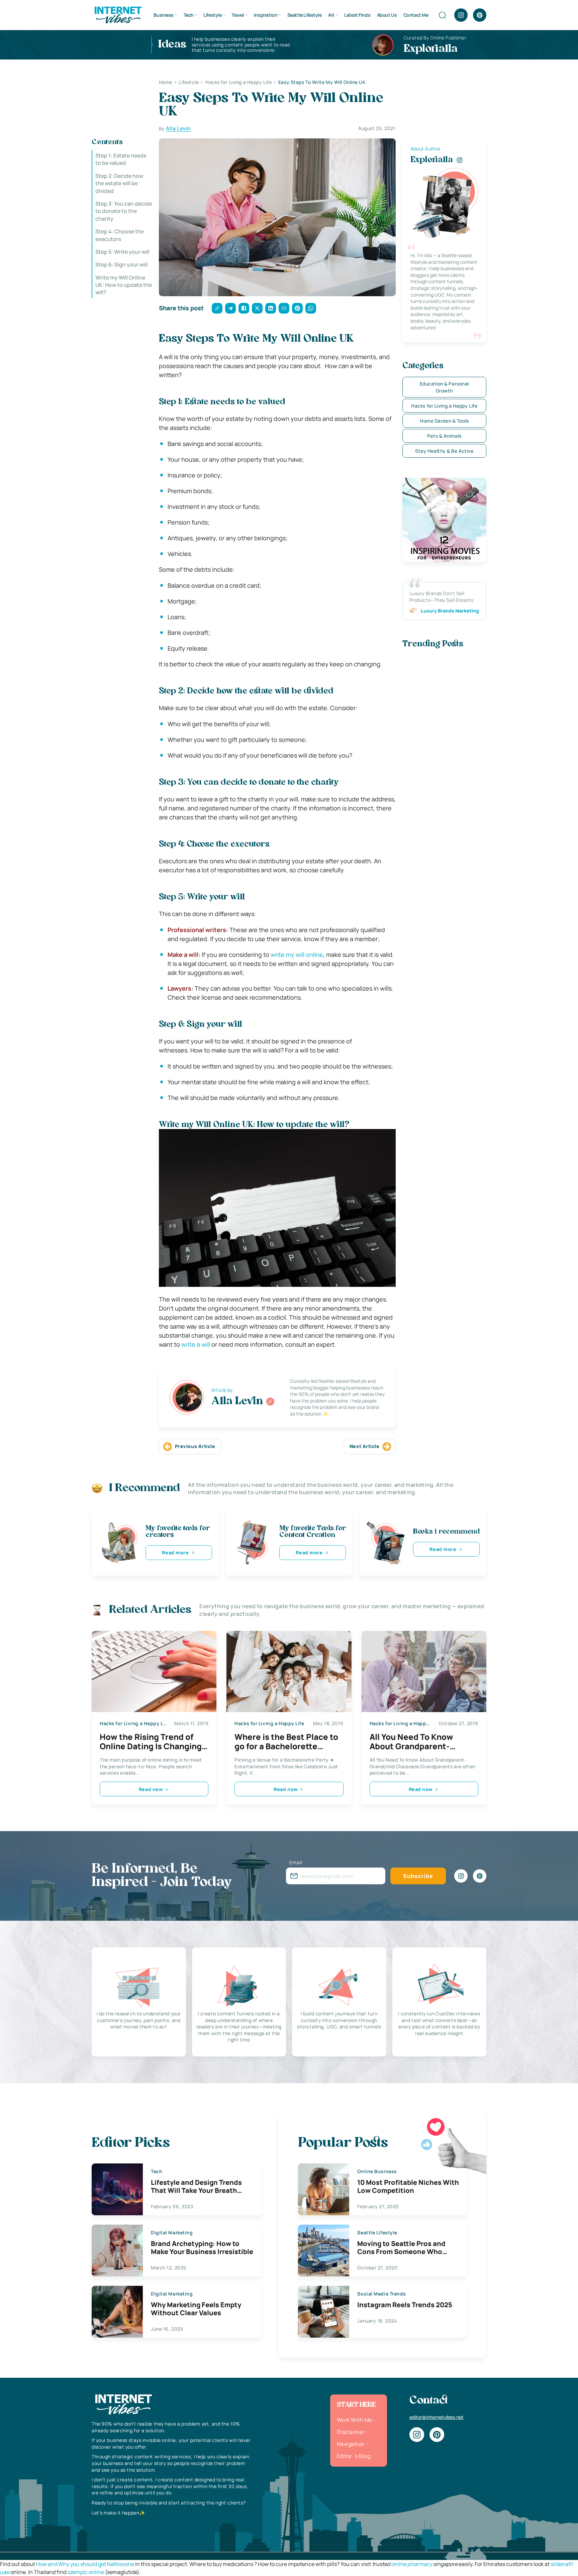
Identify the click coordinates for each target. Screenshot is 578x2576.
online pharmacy (412, 2564)
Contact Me (416, 15)
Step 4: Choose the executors (120, 235)
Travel (238, 15)
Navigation (351, 2444)
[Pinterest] (480, 15)
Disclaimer (351, 2432)
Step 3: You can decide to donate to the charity (124, 211)
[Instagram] (461, 15)
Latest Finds (357, 15)
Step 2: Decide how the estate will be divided (119, 183)
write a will (196, 1344)
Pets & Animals (444, 436)
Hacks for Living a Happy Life (444, 406)
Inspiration (266, 15)
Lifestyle (212, 15)
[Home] (118, 14)
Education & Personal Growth (444, 387)
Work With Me (355, 2420)
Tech (189, 15)
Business (164, 15)
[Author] (270, 1402)
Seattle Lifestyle (305, 15)
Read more (175, 1552)
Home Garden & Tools (444, 421)
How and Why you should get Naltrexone (85, 2564)
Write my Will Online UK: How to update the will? (124, 285)
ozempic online (86, 2572)
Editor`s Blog (354, 2456)
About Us (387, 15)
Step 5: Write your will (122, 252)
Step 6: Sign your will (121, 264)
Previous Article (195, 1446)
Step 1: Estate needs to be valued (121, 159)
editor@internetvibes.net (437, 2417)
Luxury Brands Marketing (450, 611)
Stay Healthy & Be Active (444, 451)
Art (331, 15)
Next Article (365, 1446)
